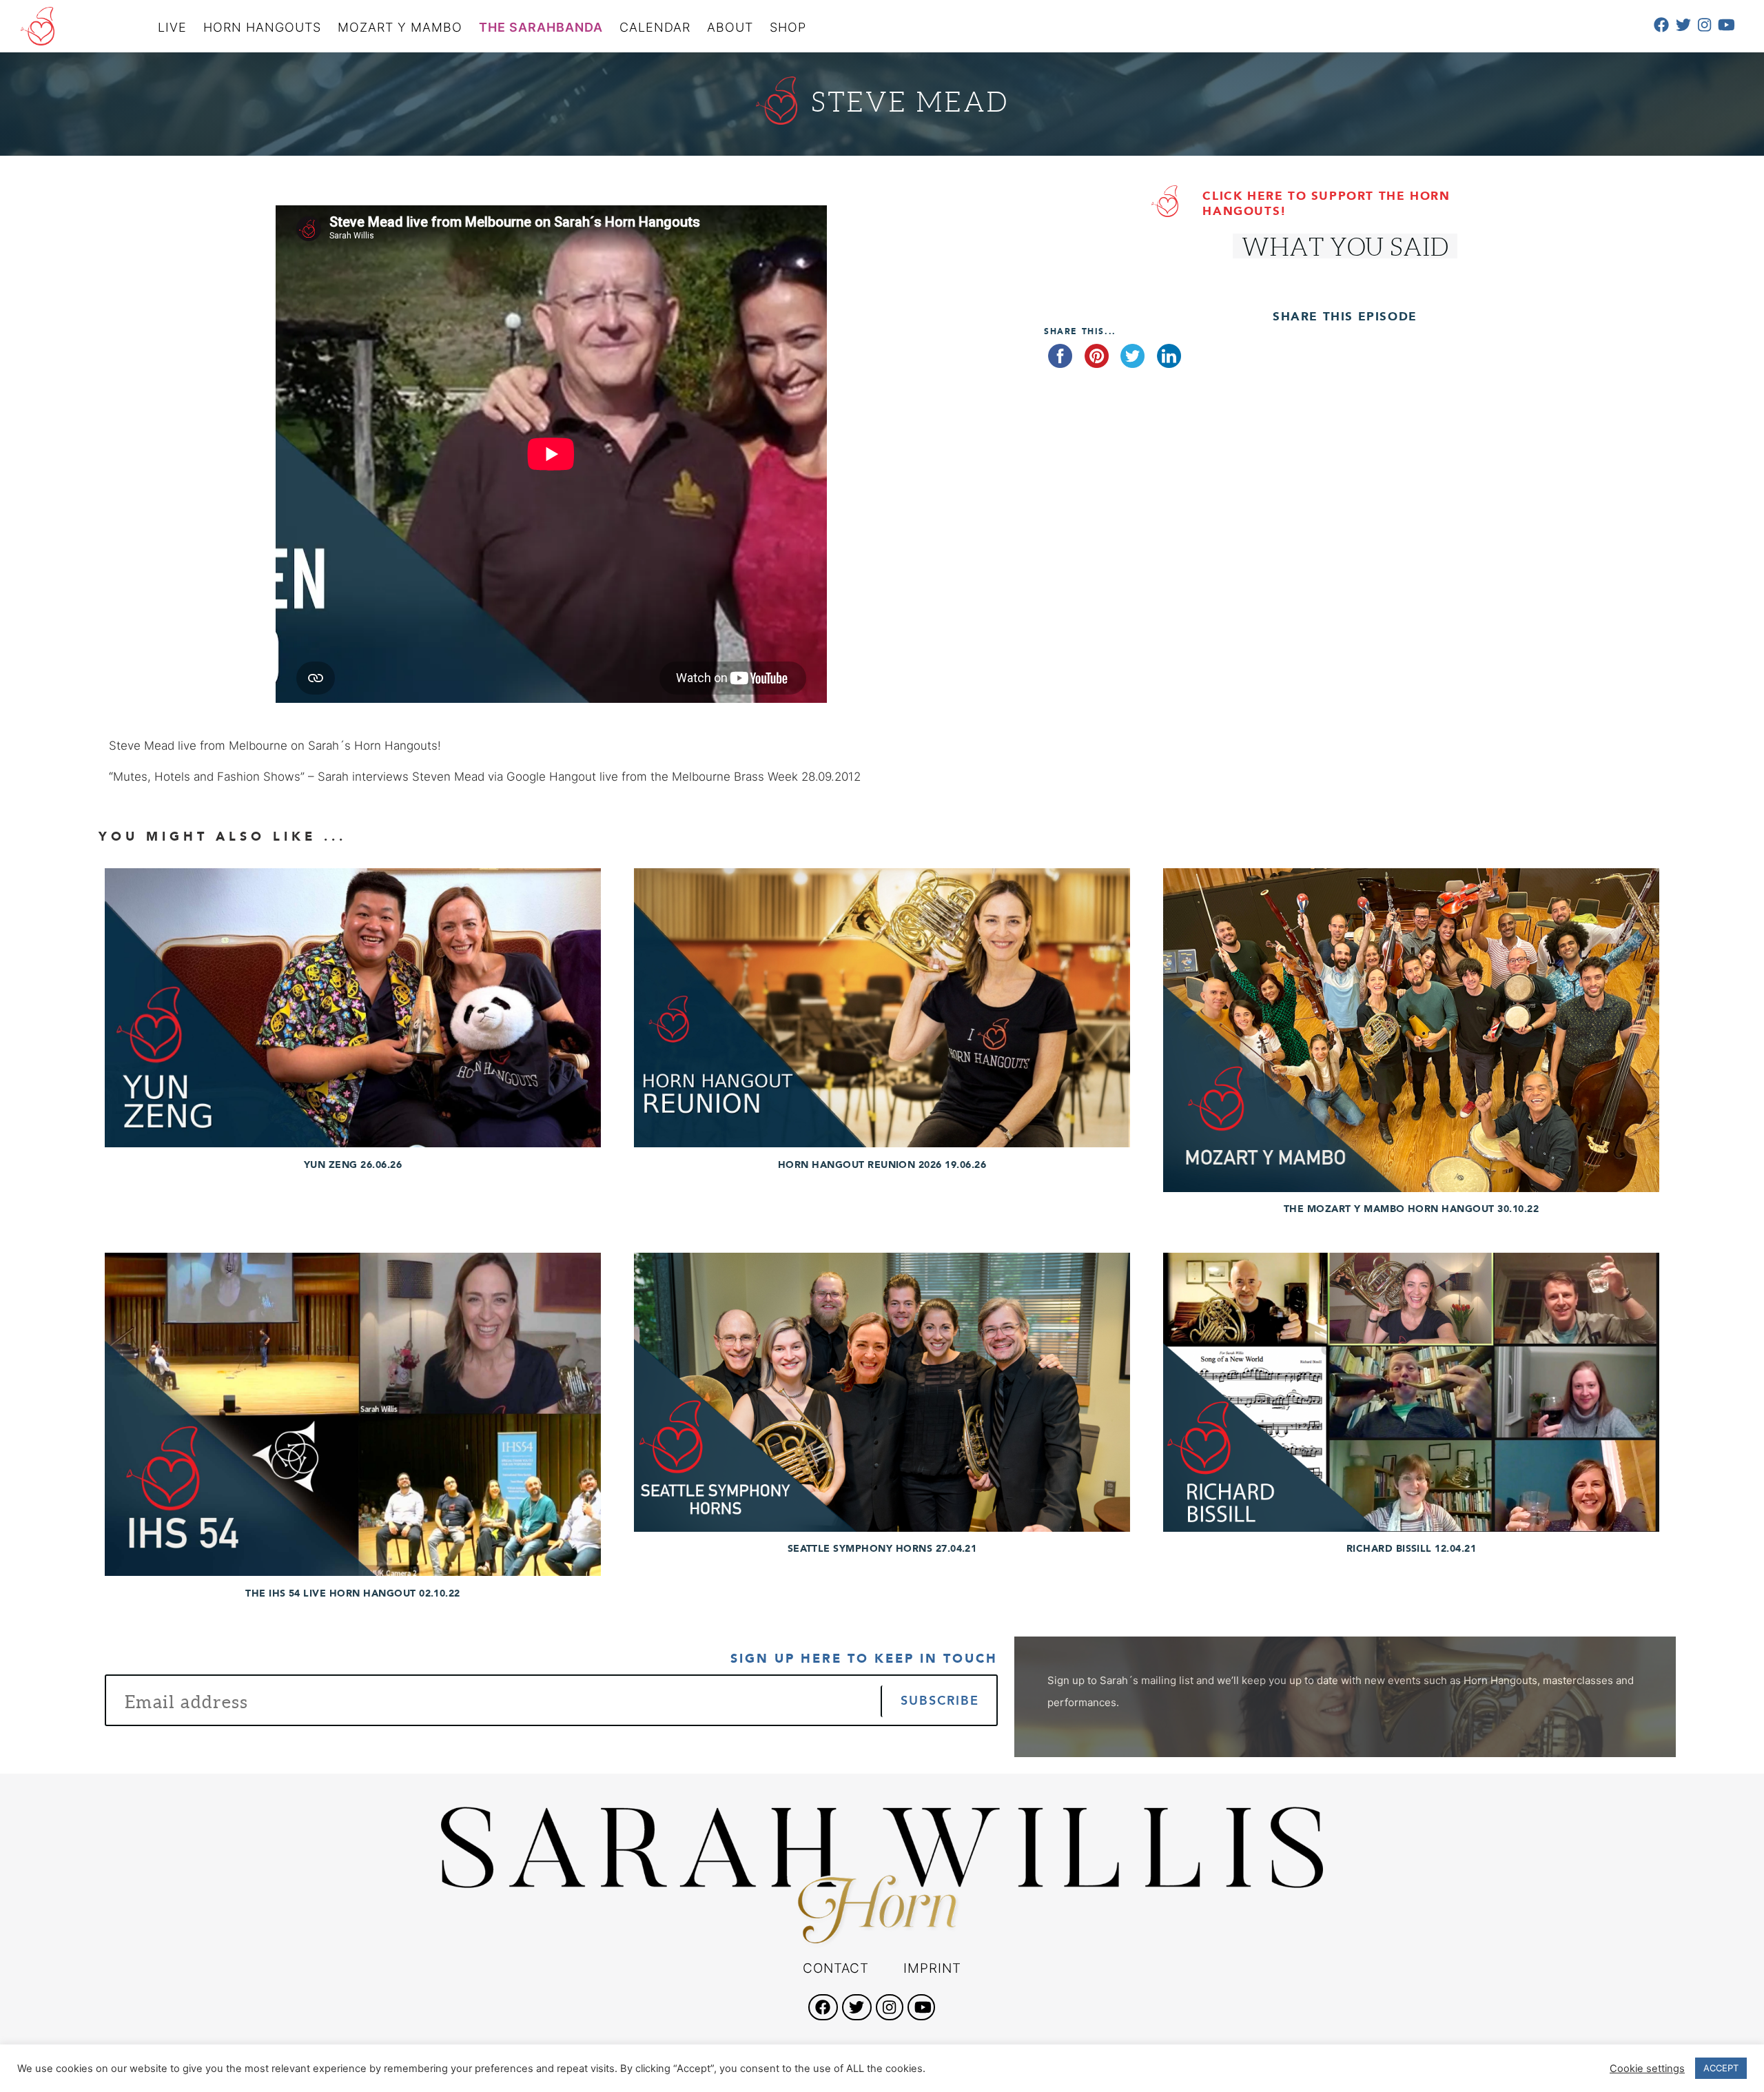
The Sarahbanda (541, 27)
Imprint (932, 1968)
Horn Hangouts (262, 27)
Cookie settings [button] (1647, 2069)
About (730, 27)
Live (172, 27)
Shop (788, 27)
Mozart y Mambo (400, 27)
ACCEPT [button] (1721, 2068)
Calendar (655, 27)
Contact (836, 1968)
